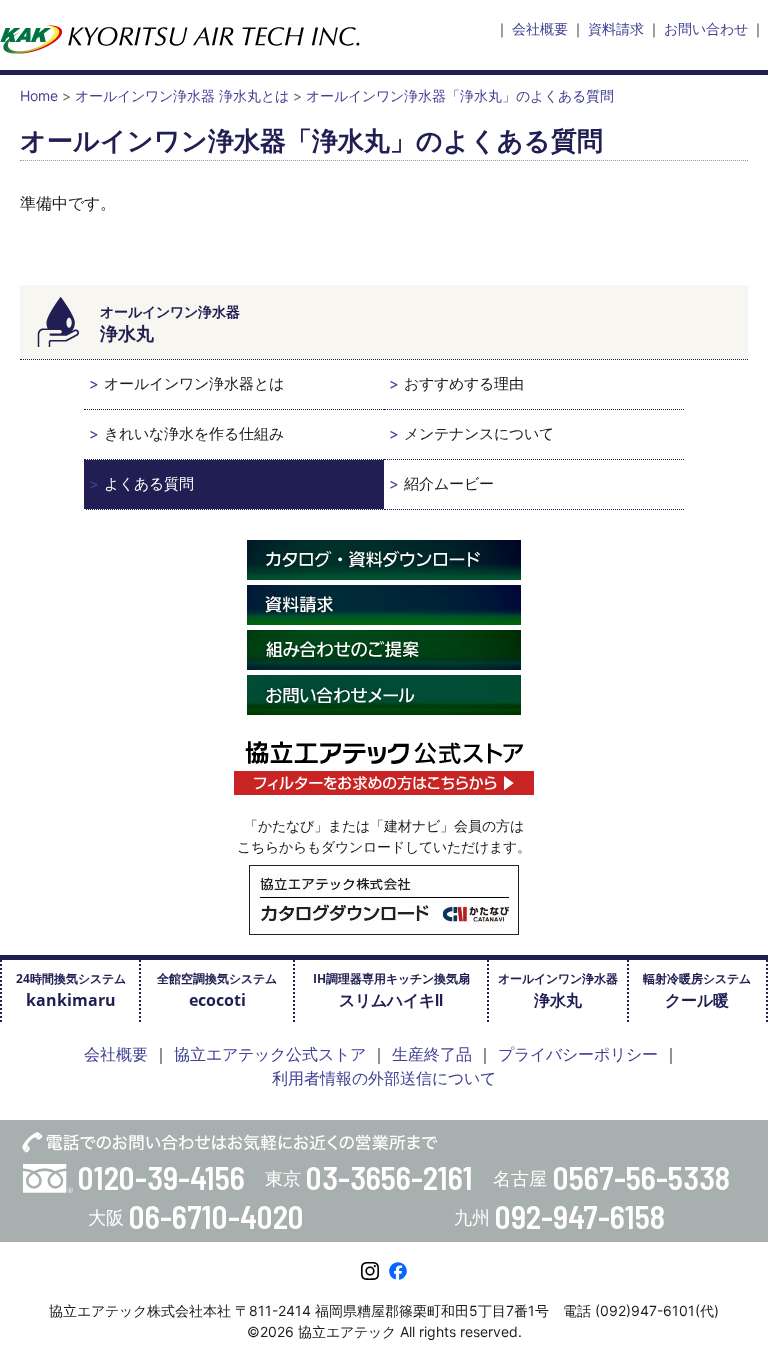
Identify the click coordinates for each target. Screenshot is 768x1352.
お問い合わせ (706, 28)
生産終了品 (432, 1054)
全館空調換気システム (217, 990)
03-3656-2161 (389, 1177)
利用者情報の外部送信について (384, 1078)
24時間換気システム (71, 990)
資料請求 (616, 28)
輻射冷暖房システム (697, 990)
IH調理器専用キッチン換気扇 (391, 990)
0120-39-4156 (161, 1177)
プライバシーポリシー (578, 1054)
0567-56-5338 (641, 1177)
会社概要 (540, 28)
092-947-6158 (580, 1216)
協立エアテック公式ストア (270, 1054)
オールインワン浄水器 (558, 990)
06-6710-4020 (216, 1216)
